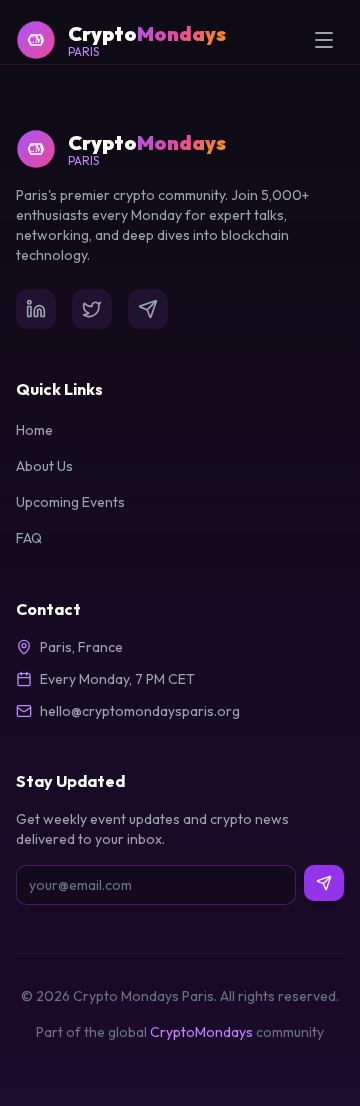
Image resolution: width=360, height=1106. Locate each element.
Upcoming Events (70, 502)
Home (34, 430)
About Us (44, 466)
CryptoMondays (201, 1032)
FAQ (29, 538)
